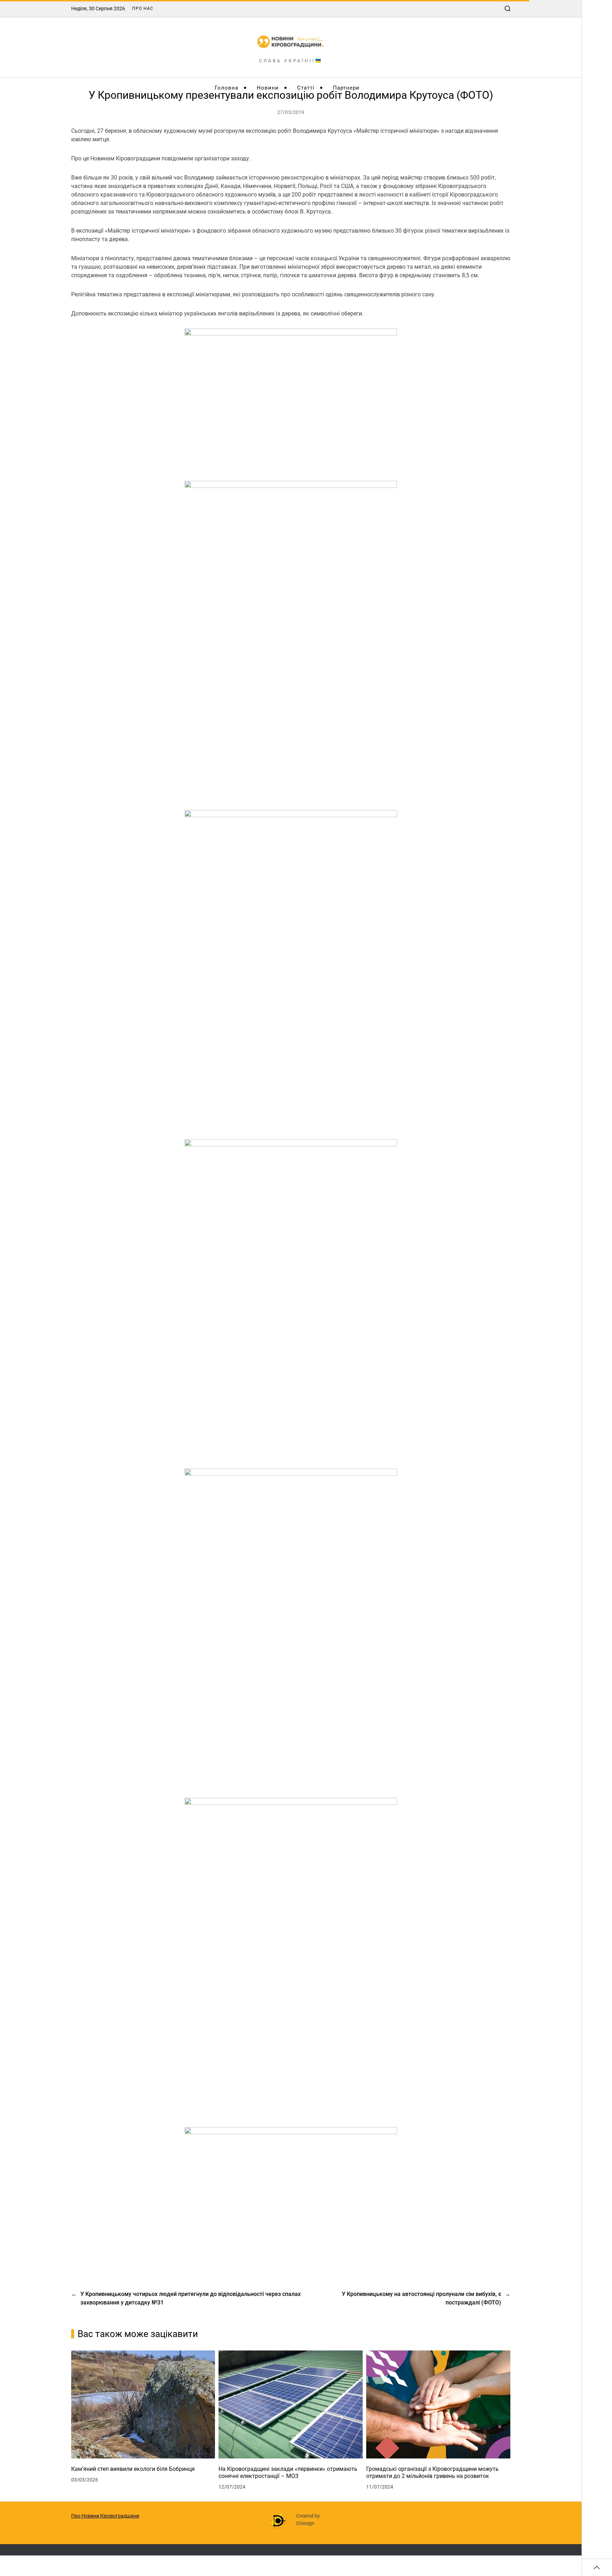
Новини (268, 88)
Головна (226, 88)
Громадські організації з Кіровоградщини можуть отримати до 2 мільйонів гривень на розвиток (432, 2472)
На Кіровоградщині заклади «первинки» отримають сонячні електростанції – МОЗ (288, 2472)
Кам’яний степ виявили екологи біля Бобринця (133, 2469)
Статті (306, 88)
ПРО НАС (143, 8)
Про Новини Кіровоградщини (105, 2516)
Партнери (346, 88)
